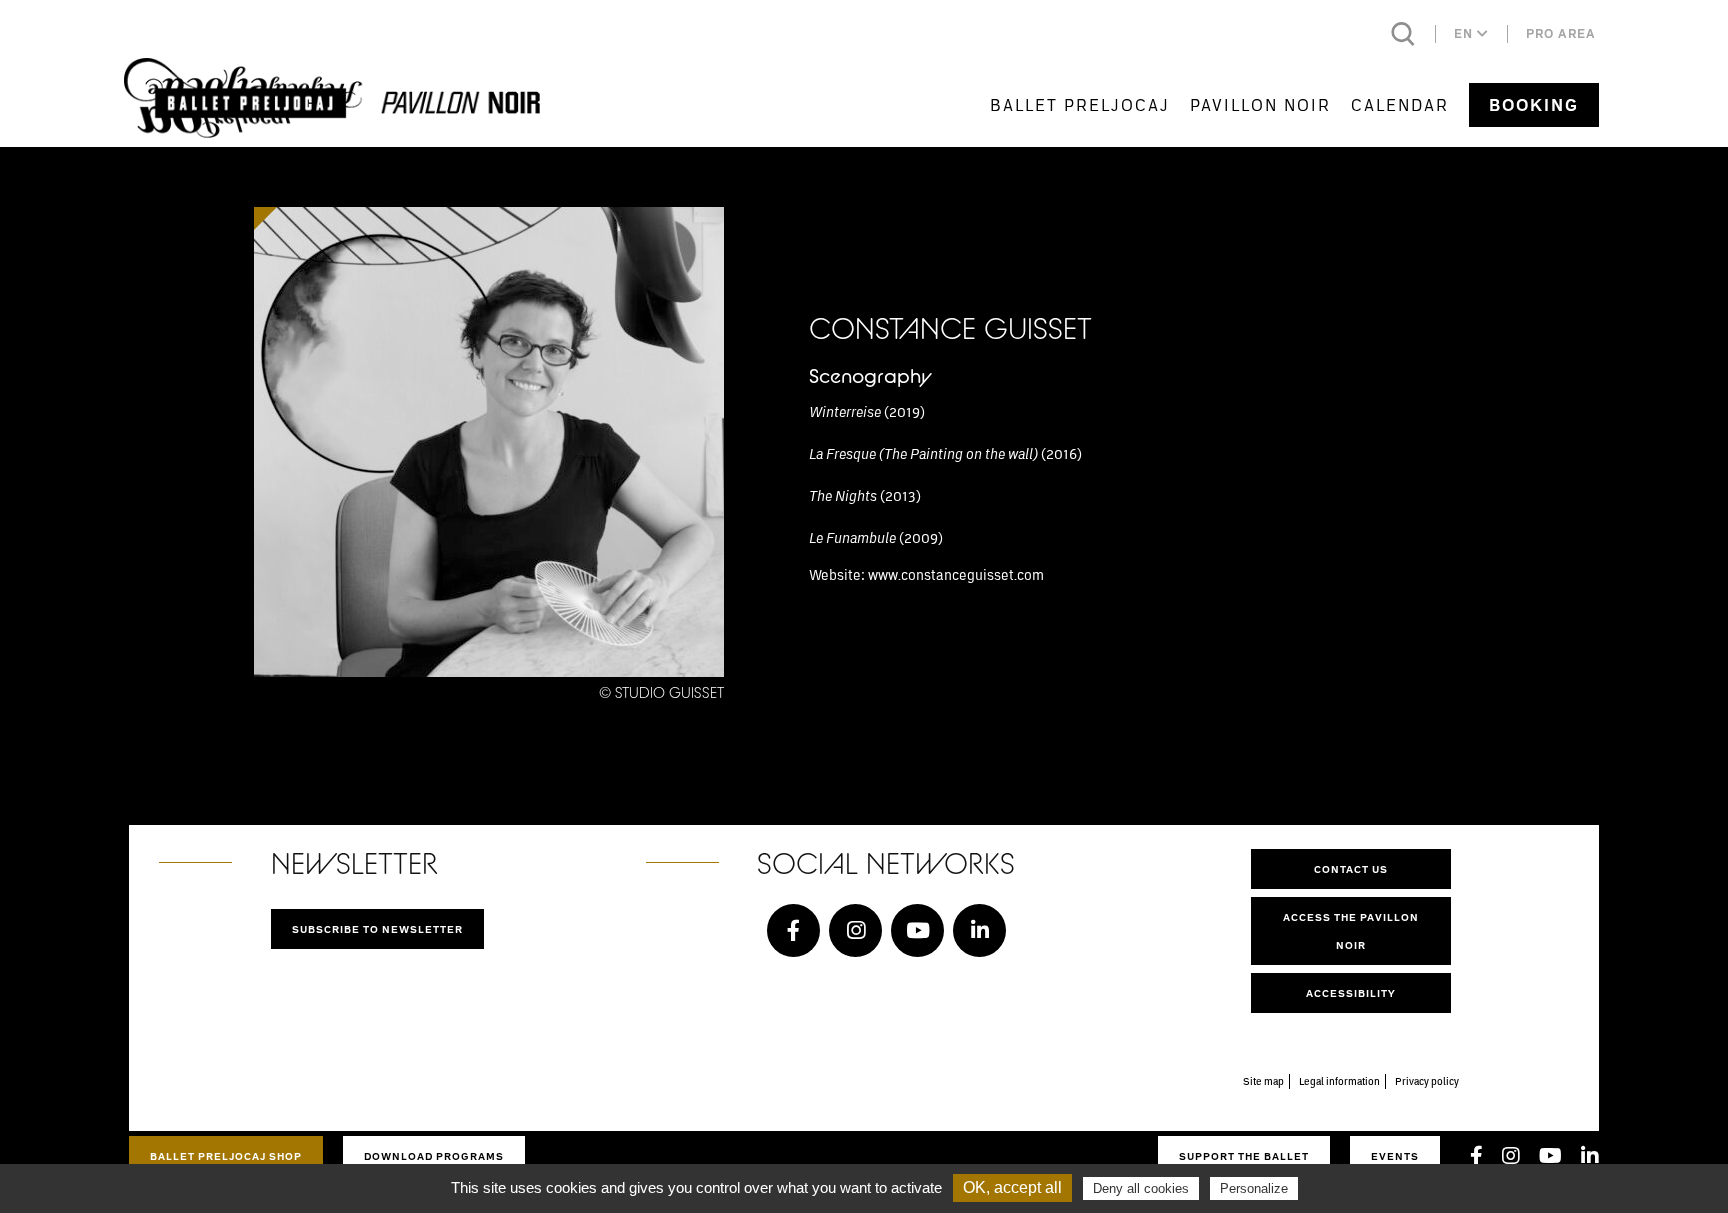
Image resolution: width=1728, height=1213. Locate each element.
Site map (1263, 1081)
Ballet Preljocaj (1080, 104)
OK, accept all (1012, 1187)
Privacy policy (1427, 1081)
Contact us (1351, 869)
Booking (1534, 105)
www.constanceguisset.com (956, 574)
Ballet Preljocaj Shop (226, 1156)
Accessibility (1351, 993)
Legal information (1339, 1081)
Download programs (434, 1156)
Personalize (1254, 1188)
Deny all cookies (1141, 1188)
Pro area (1561, 33)
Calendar (1400, 104)
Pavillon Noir (1260, 104)
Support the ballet (1244, 1156)
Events (1395, 1156)
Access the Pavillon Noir (1351, 931)
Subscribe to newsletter (377, 929)
